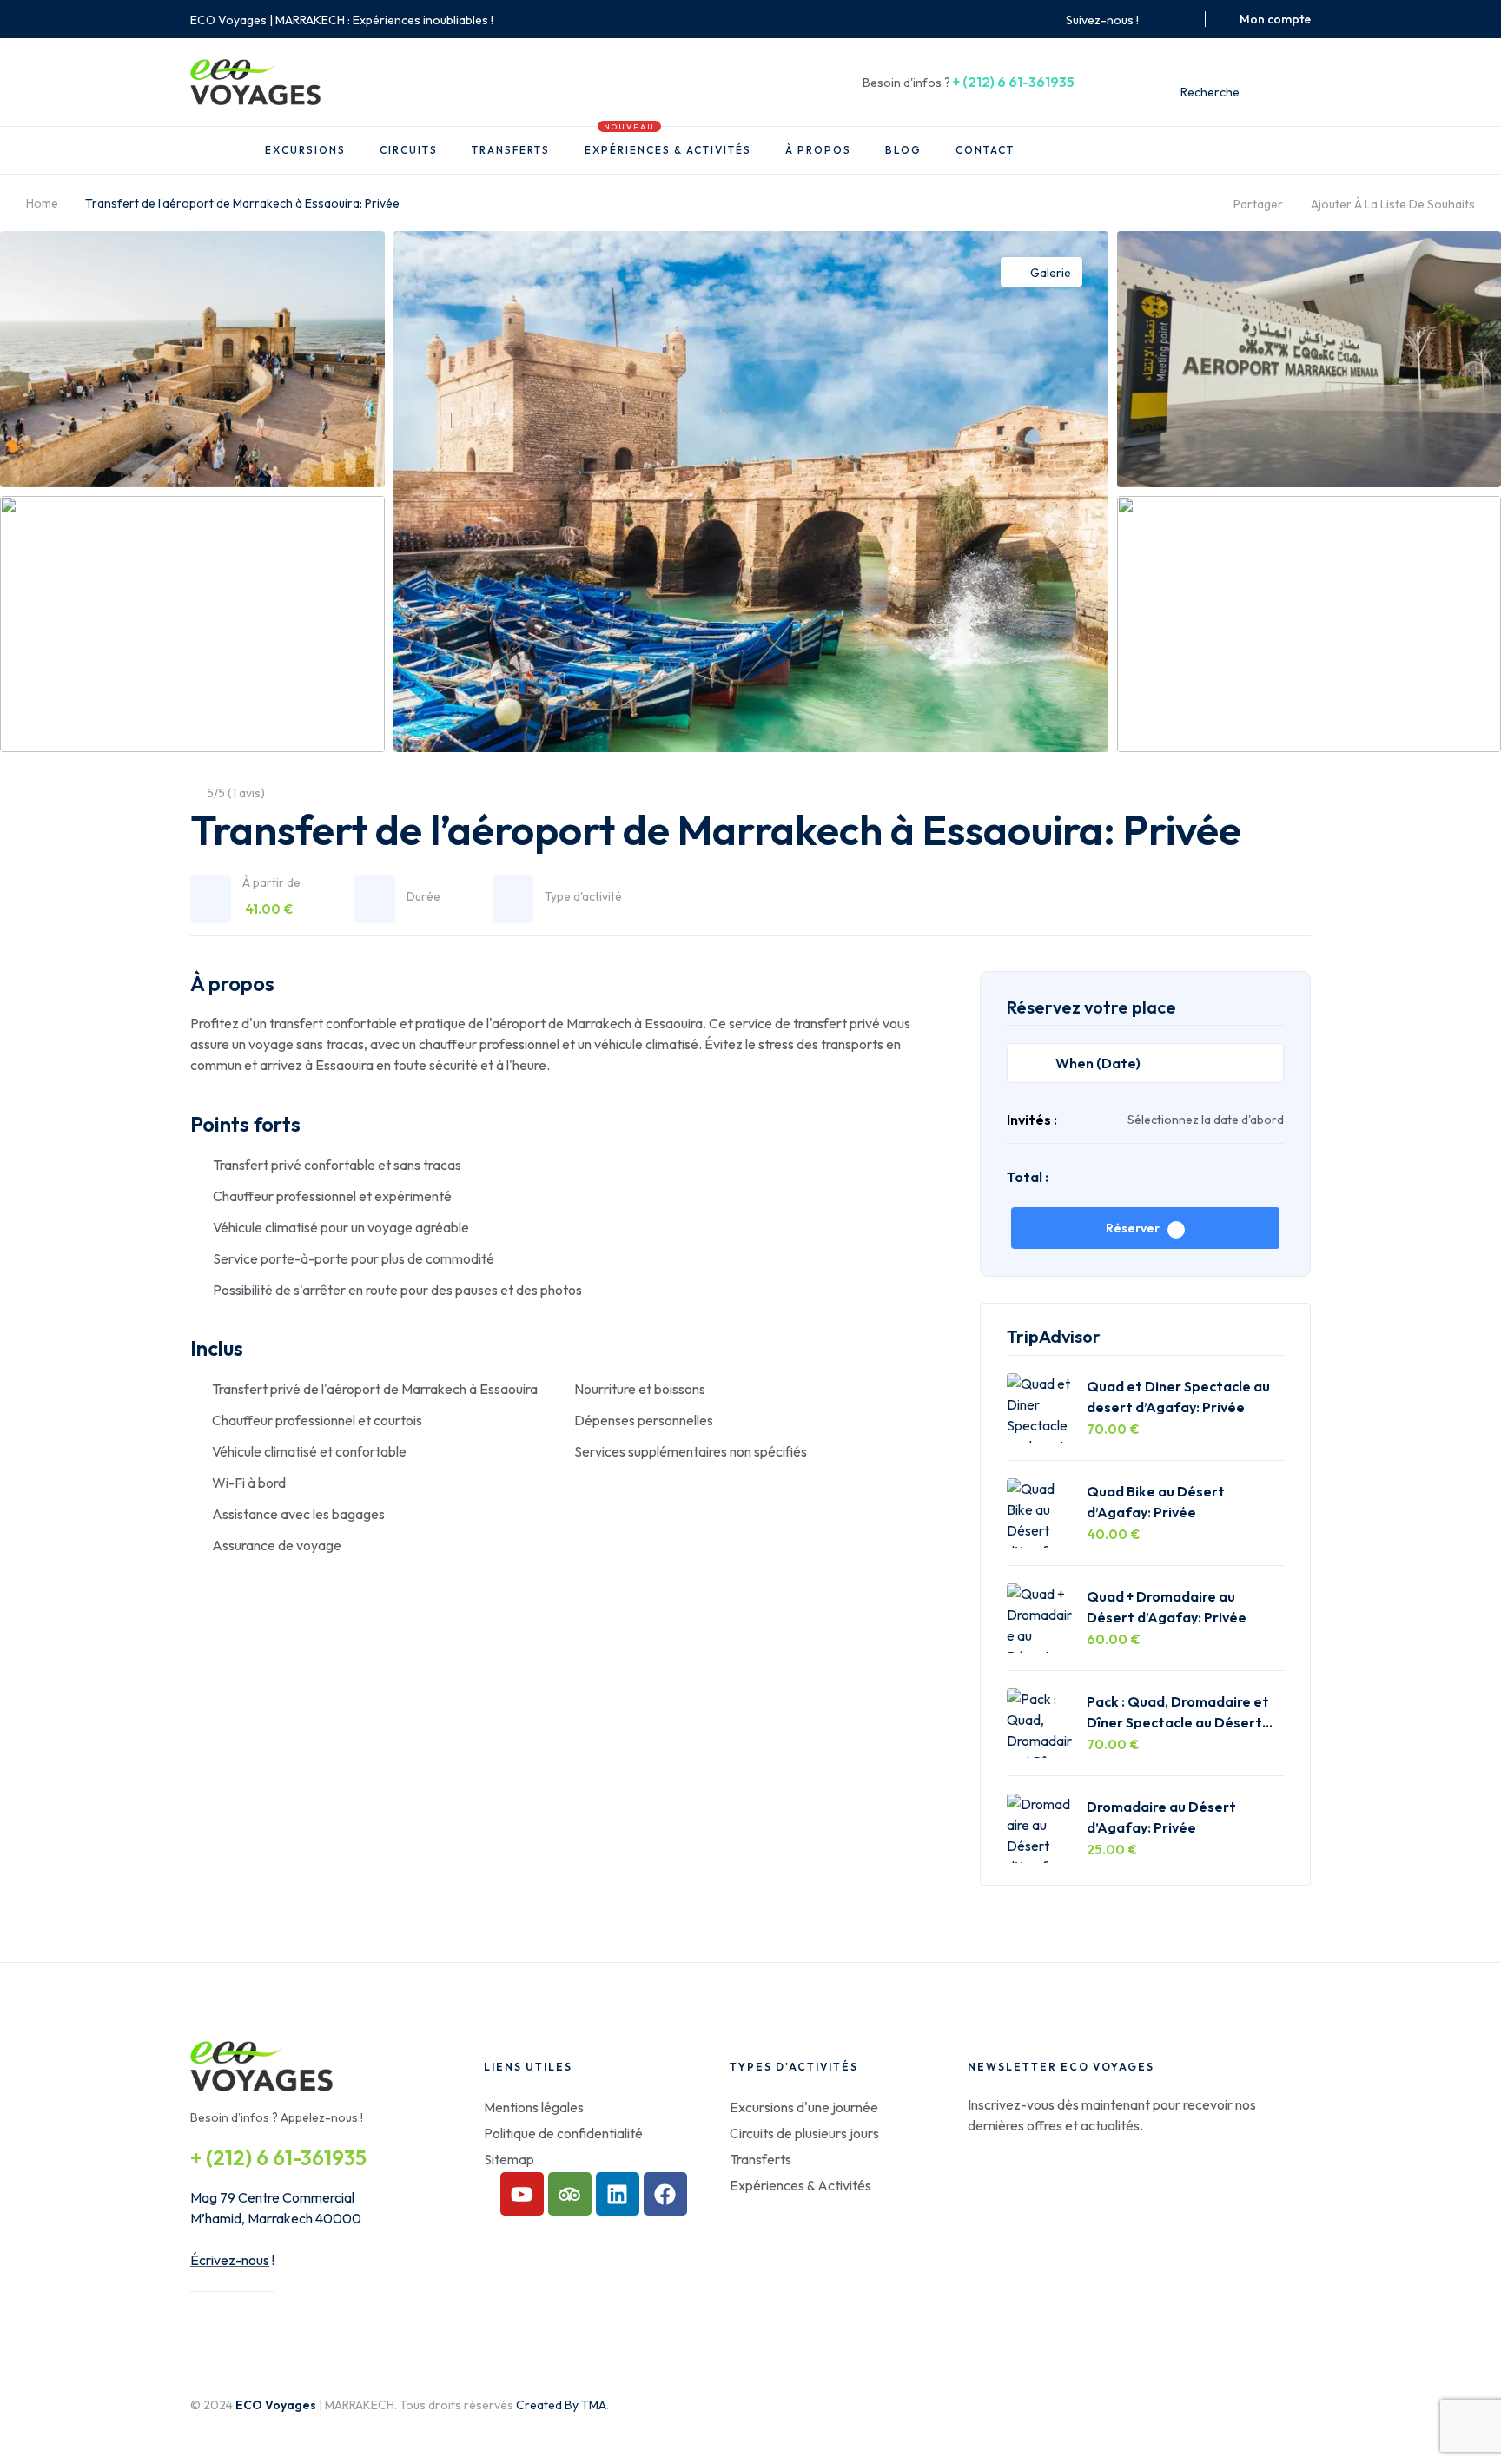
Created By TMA (561, 2405)
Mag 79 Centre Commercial (272, 2197)
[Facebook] (665, 2194)
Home (42, 203)
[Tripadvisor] (570, 2194)
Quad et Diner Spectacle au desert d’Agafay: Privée (1178, 1396)
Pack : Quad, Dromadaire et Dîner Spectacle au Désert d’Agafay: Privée (1178, 1711)
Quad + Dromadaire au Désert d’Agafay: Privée (1167, 1606)
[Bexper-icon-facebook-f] (1159, 19)
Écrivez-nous (230, 2260)
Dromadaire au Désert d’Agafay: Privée (1161, 1817)
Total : (1028, 1177)
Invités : (1032, 1120)
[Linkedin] (618, 2194)
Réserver (1133, 1228)
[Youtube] (522, 2194)
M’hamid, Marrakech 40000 (276, 2218)
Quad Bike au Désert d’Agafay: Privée (1156, 1501)
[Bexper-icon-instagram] (1180, 19)
